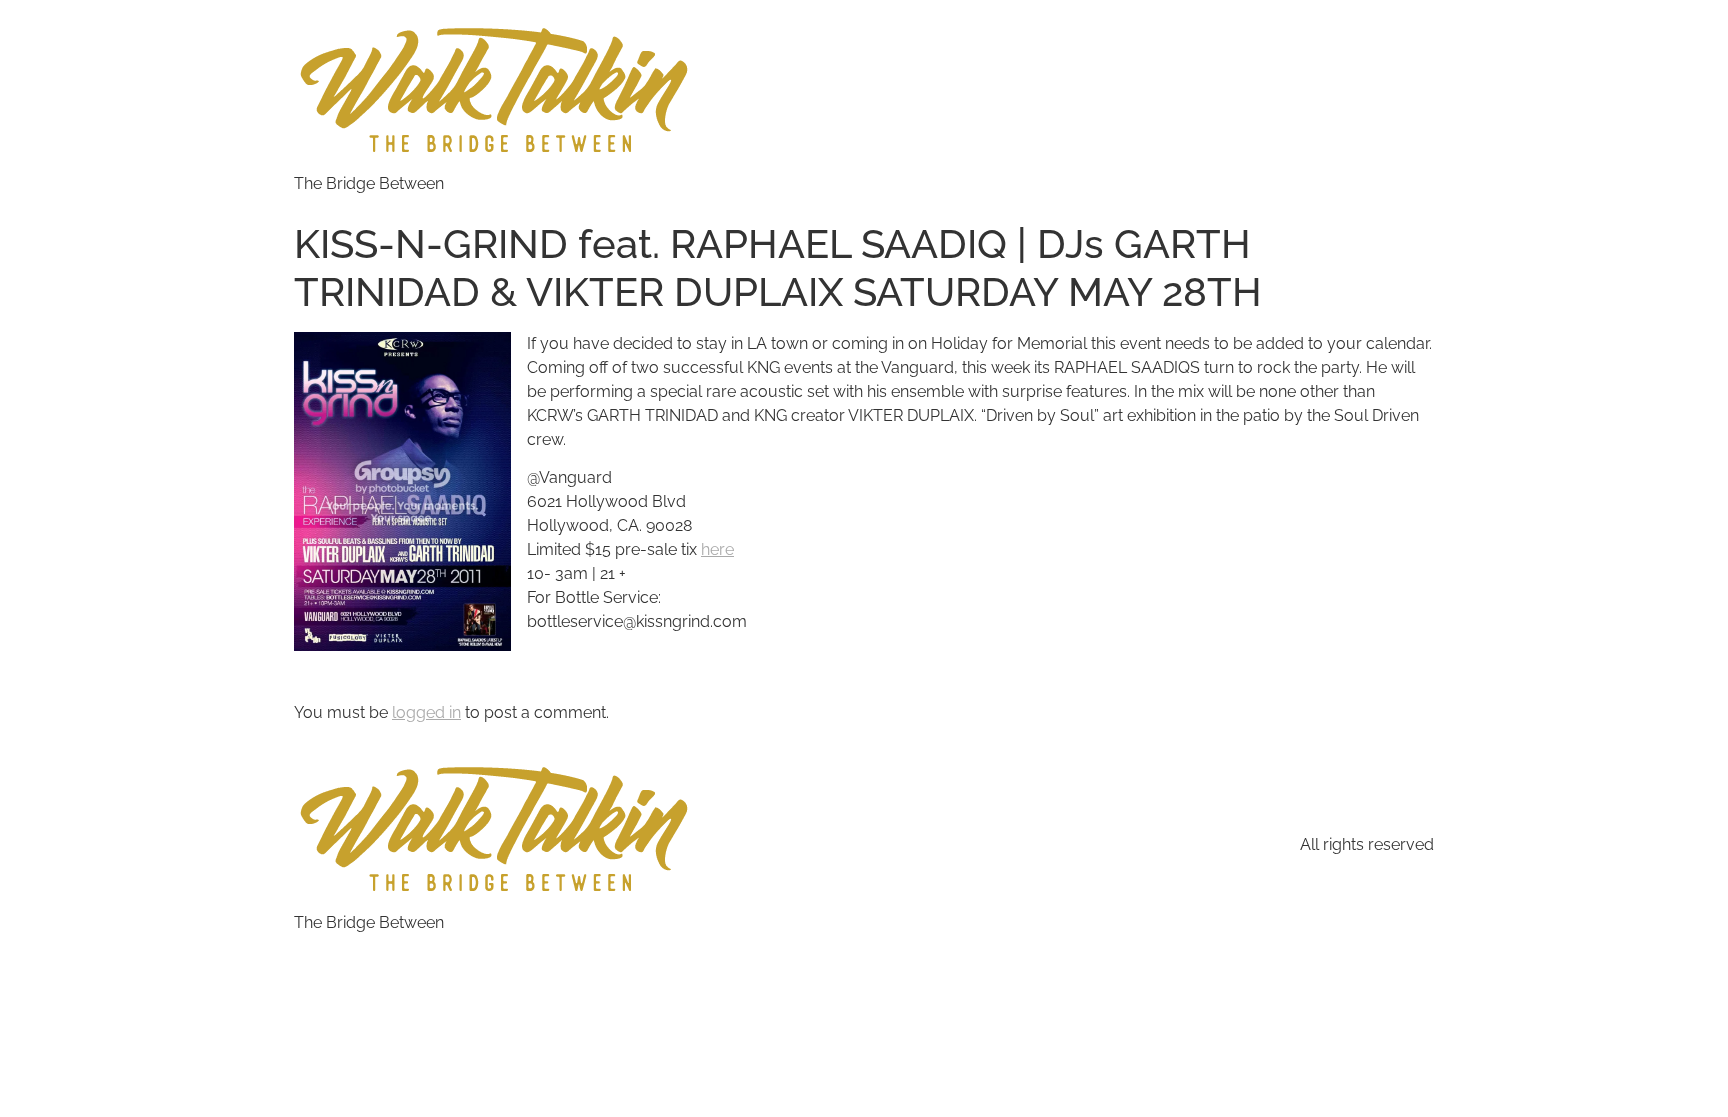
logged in (426, 712)
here (717, 549)
